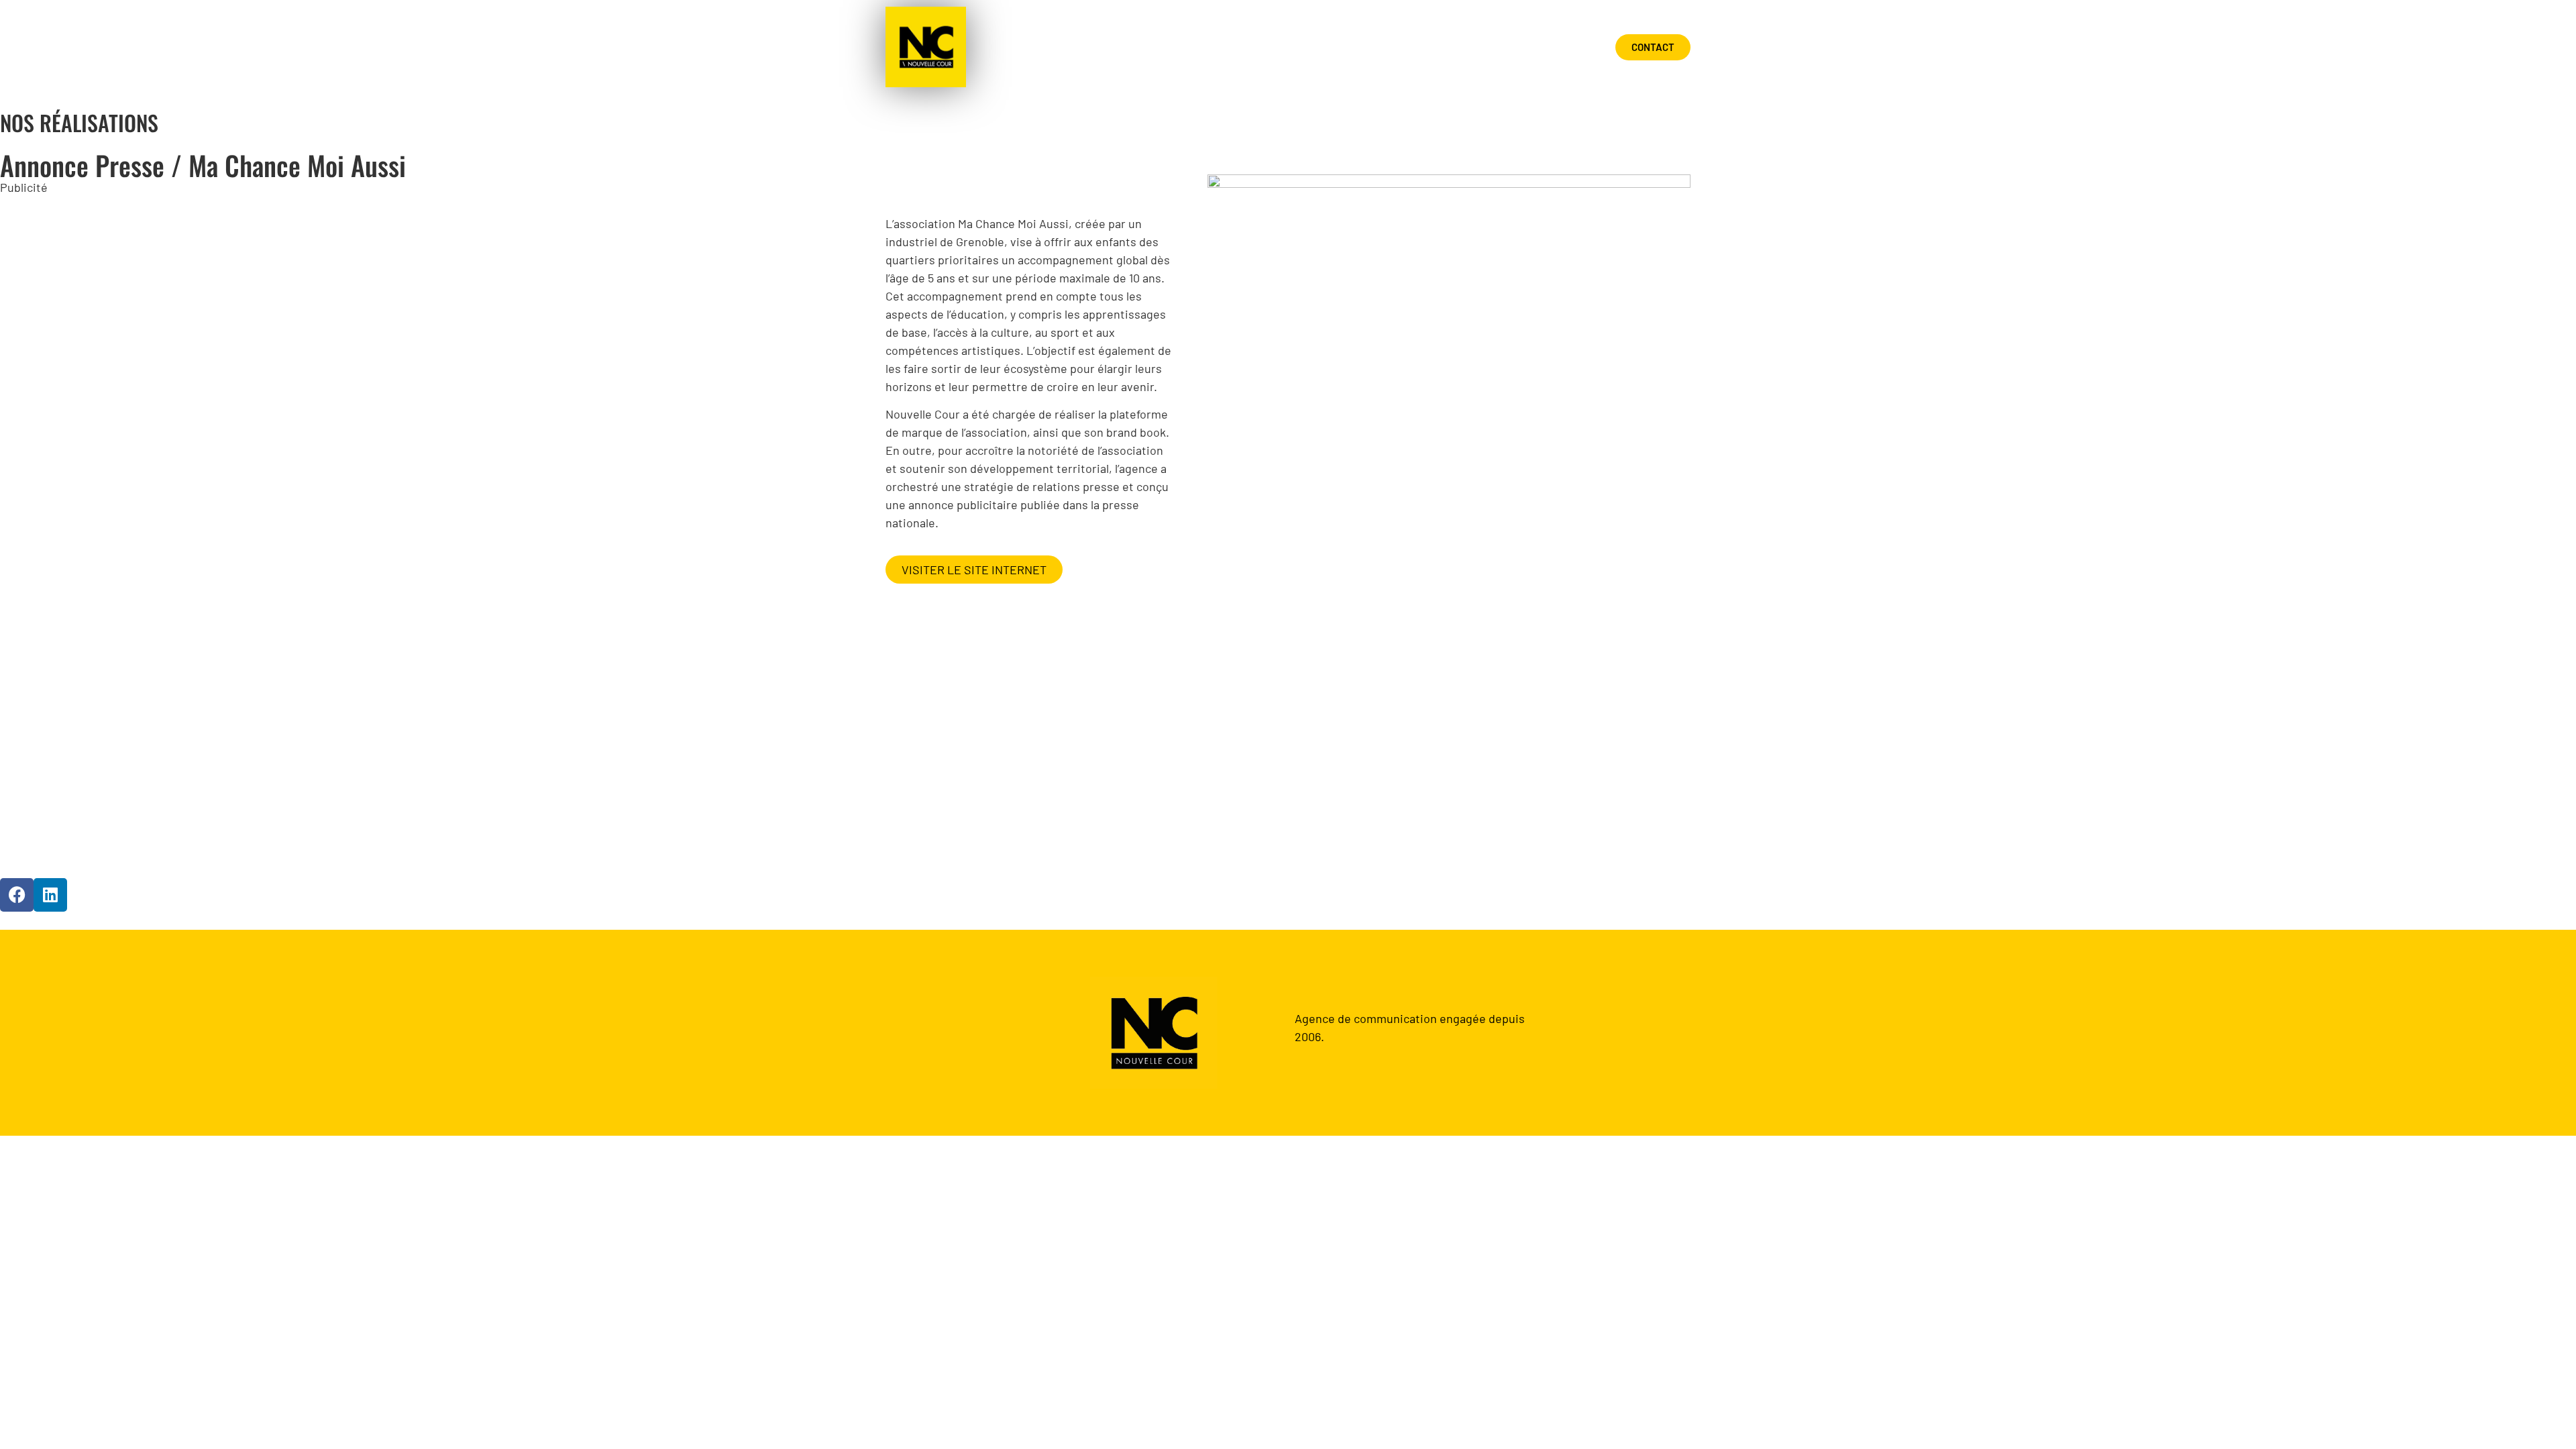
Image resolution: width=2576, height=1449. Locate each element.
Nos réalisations (1431, 47)
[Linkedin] (50, 895)
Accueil (1333, 47)
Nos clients (1541, 47)
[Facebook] (17, 895)
